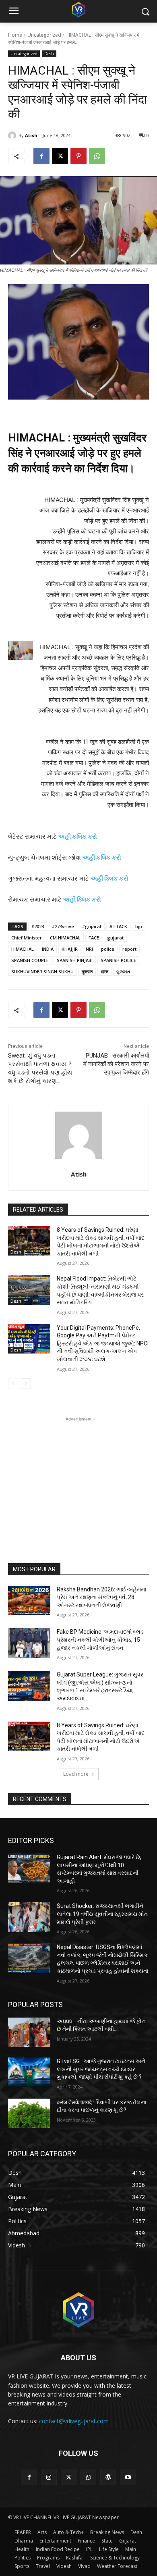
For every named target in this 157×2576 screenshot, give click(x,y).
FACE (94, 938)
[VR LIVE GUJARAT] (78, 9)
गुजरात (87, 971)
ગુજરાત (123, 971)
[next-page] (26, 1384)
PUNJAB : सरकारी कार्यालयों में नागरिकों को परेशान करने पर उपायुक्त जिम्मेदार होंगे (116, 1064)
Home (15, 35)
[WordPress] (108, 2477)
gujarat (115, 938)
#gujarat (92, 926)
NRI (89, 949)
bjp (139, 926)
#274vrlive (63, 926)
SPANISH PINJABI (75, 960)
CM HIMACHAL (65, 938)
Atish (31, 135)
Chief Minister (27, 938)
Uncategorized (44, 35)
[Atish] (13, 135)
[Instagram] (49, 2477)
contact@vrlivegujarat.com (74, 2421)
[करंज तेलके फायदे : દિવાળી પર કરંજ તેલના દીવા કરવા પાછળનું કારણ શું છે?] (29, 2114)
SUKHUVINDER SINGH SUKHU (42, 971)
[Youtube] (128, 2477)
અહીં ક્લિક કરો (109, 878)
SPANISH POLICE (118, 960)
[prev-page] (13, 1384)
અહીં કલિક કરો (102, 857)
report (129, 949)
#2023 (38, 926)
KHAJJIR (70, 949)
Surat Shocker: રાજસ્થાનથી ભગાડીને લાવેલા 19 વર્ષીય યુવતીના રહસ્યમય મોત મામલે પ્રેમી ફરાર (102, 1914)
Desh (49, 54)
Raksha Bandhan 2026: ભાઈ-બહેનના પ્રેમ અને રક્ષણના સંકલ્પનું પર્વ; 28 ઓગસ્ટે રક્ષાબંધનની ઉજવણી (101, 1597)
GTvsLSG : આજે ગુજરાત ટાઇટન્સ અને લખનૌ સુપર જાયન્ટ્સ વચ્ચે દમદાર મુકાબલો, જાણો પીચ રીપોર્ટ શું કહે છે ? (101, 2069)
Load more (76, 1774)
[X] (60, 156)
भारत (104, 971)
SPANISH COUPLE (30, 960)
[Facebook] (41, 156)
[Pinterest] (78, 156)
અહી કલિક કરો (78, 836)
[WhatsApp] (97, 156)
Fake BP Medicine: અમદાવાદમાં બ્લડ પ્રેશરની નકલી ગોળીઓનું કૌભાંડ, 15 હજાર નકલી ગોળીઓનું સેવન (100, 1640)
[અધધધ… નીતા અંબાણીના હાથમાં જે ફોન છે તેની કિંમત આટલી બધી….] (29, 2032)
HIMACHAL (23, 949)
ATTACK (118, 926)
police (108, 949)
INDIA (48, 949)
